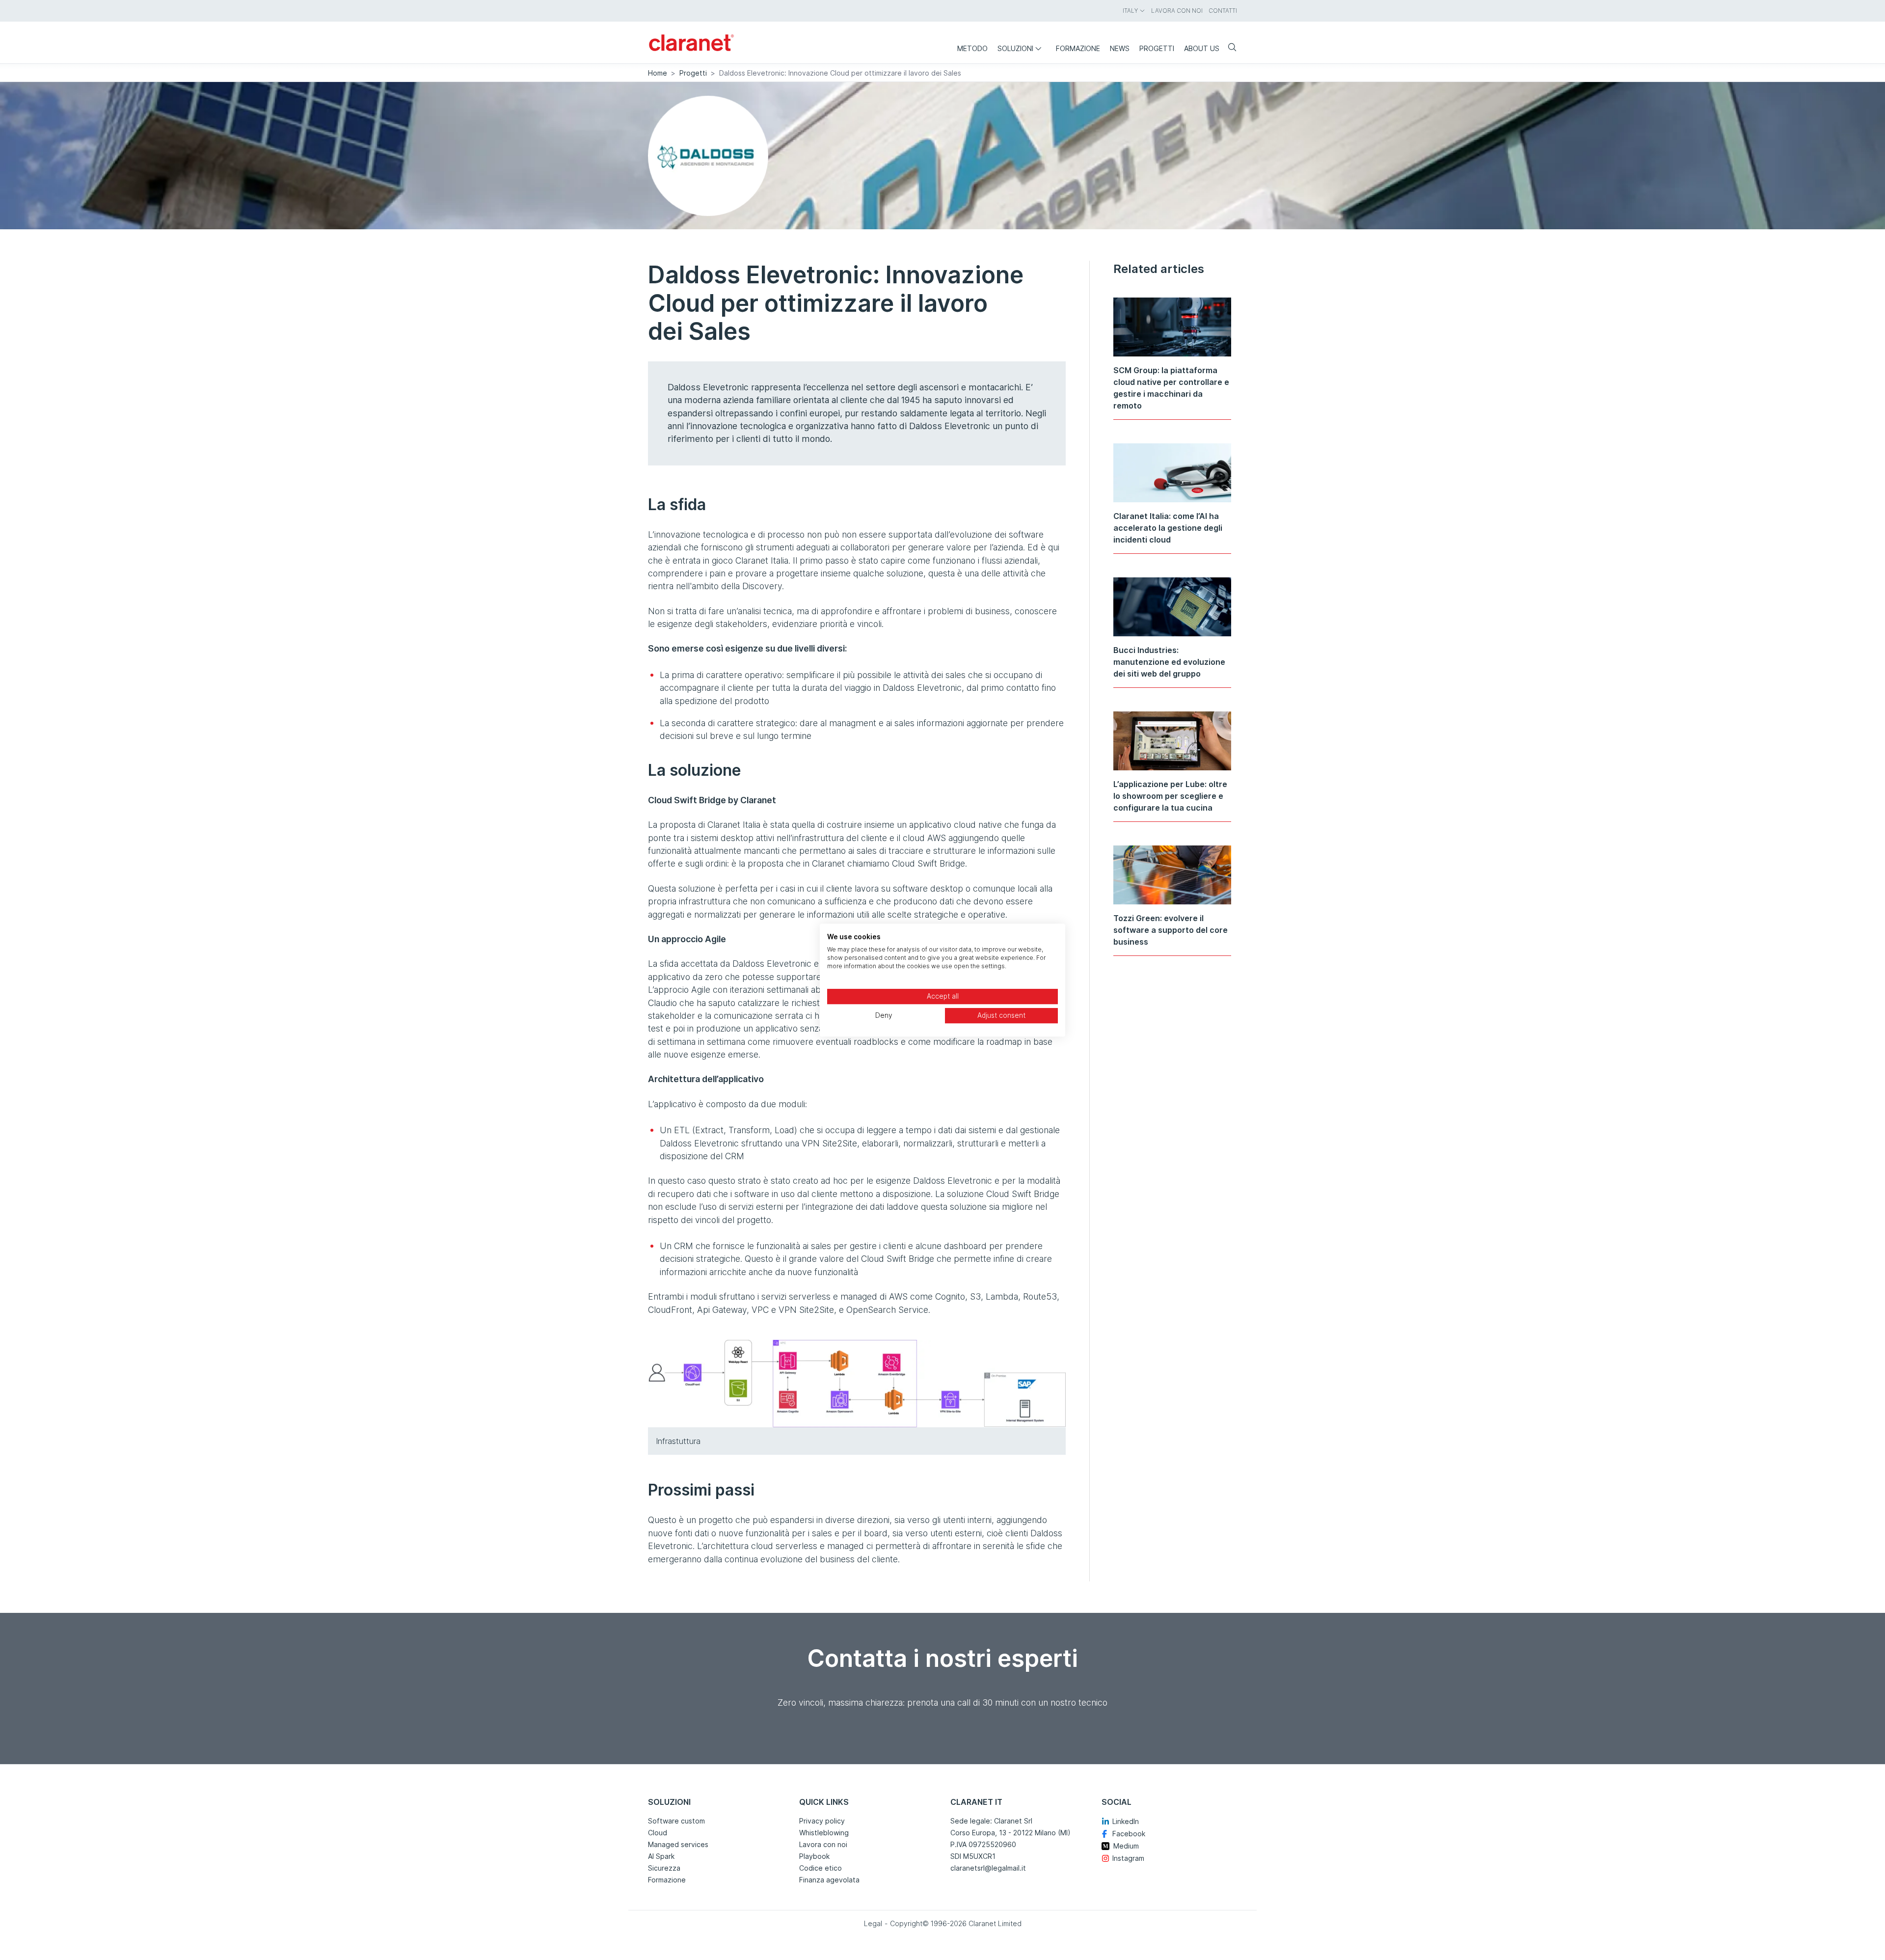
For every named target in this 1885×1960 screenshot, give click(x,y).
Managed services (678, 1844)
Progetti (693, 73)
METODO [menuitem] (972, 48)
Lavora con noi (823, 1844)
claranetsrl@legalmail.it (988, 1868)
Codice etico (821, 1868)
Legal (873, 1923)
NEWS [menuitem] (1120, 48)
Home (658, 73)
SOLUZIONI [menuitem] (1015, 48)
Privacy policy (822, 1821)
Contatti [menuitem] (1223, 11)
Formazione (667, 1880)
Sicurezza (664, 1868)
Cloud (658, 1833)
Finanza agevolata (829, 1880)
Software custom (676, 1821)
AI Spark (661, 1856)
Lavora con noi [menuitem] (1177, 11)
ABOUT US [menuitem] (1202, 48)
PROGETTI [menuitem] (1157, 48)
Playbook (814, 1856)
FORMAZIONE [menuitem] (1078, 48)
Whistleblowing (824, 1833)
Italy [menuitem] (1130, 11)
